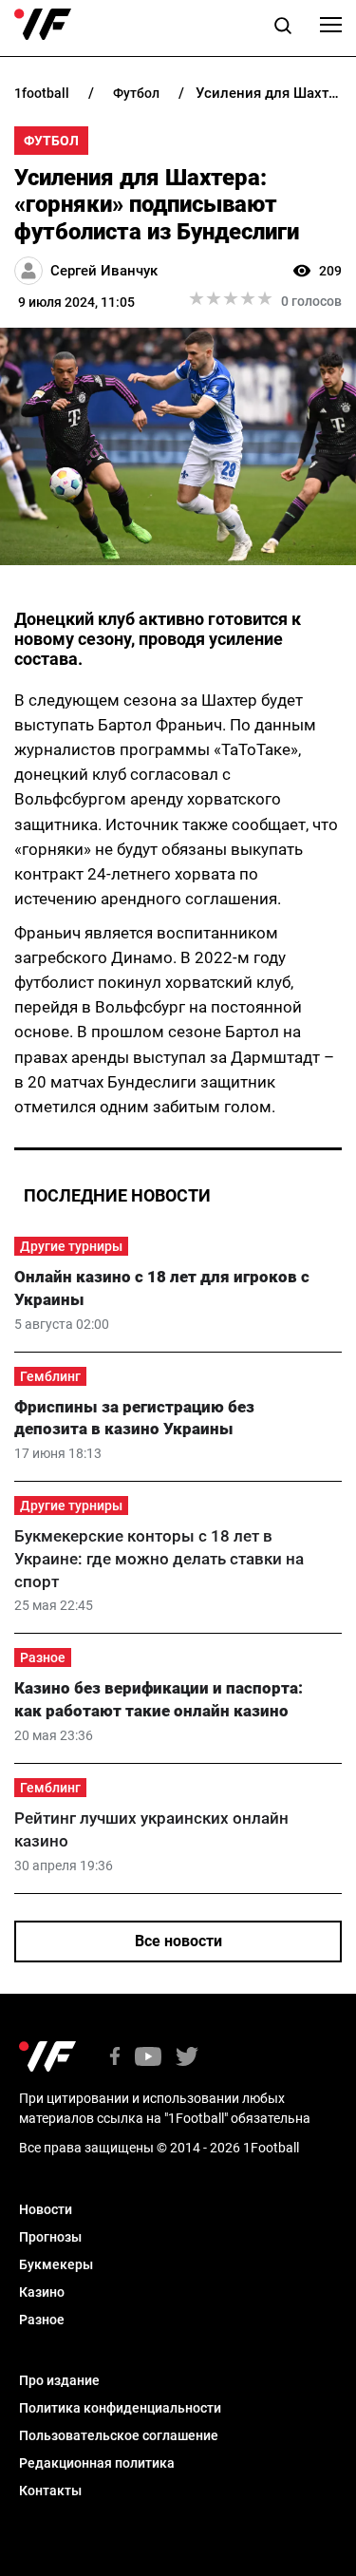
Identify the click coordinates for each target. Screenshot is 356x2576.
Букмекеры (56, 2264)
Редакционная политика (97, 2463)
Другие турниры (71, 1246)
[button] (283, 28)
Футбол (51, 141)
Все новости (178, 1941)
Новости (46, 2209)
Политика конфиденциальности (120, 2408)
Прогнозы (50, 2237)
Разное (43, 1657)
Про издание (59, 2380)
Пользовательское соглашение (119, 2435)
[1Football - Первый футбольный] (43, 25)
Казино (42, 2292)
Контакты (50, 2491)
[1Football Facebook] (115, 2058)
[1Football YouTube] (148, 2058)
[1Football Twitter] (187, 2058)
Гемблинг (50, 1376)
